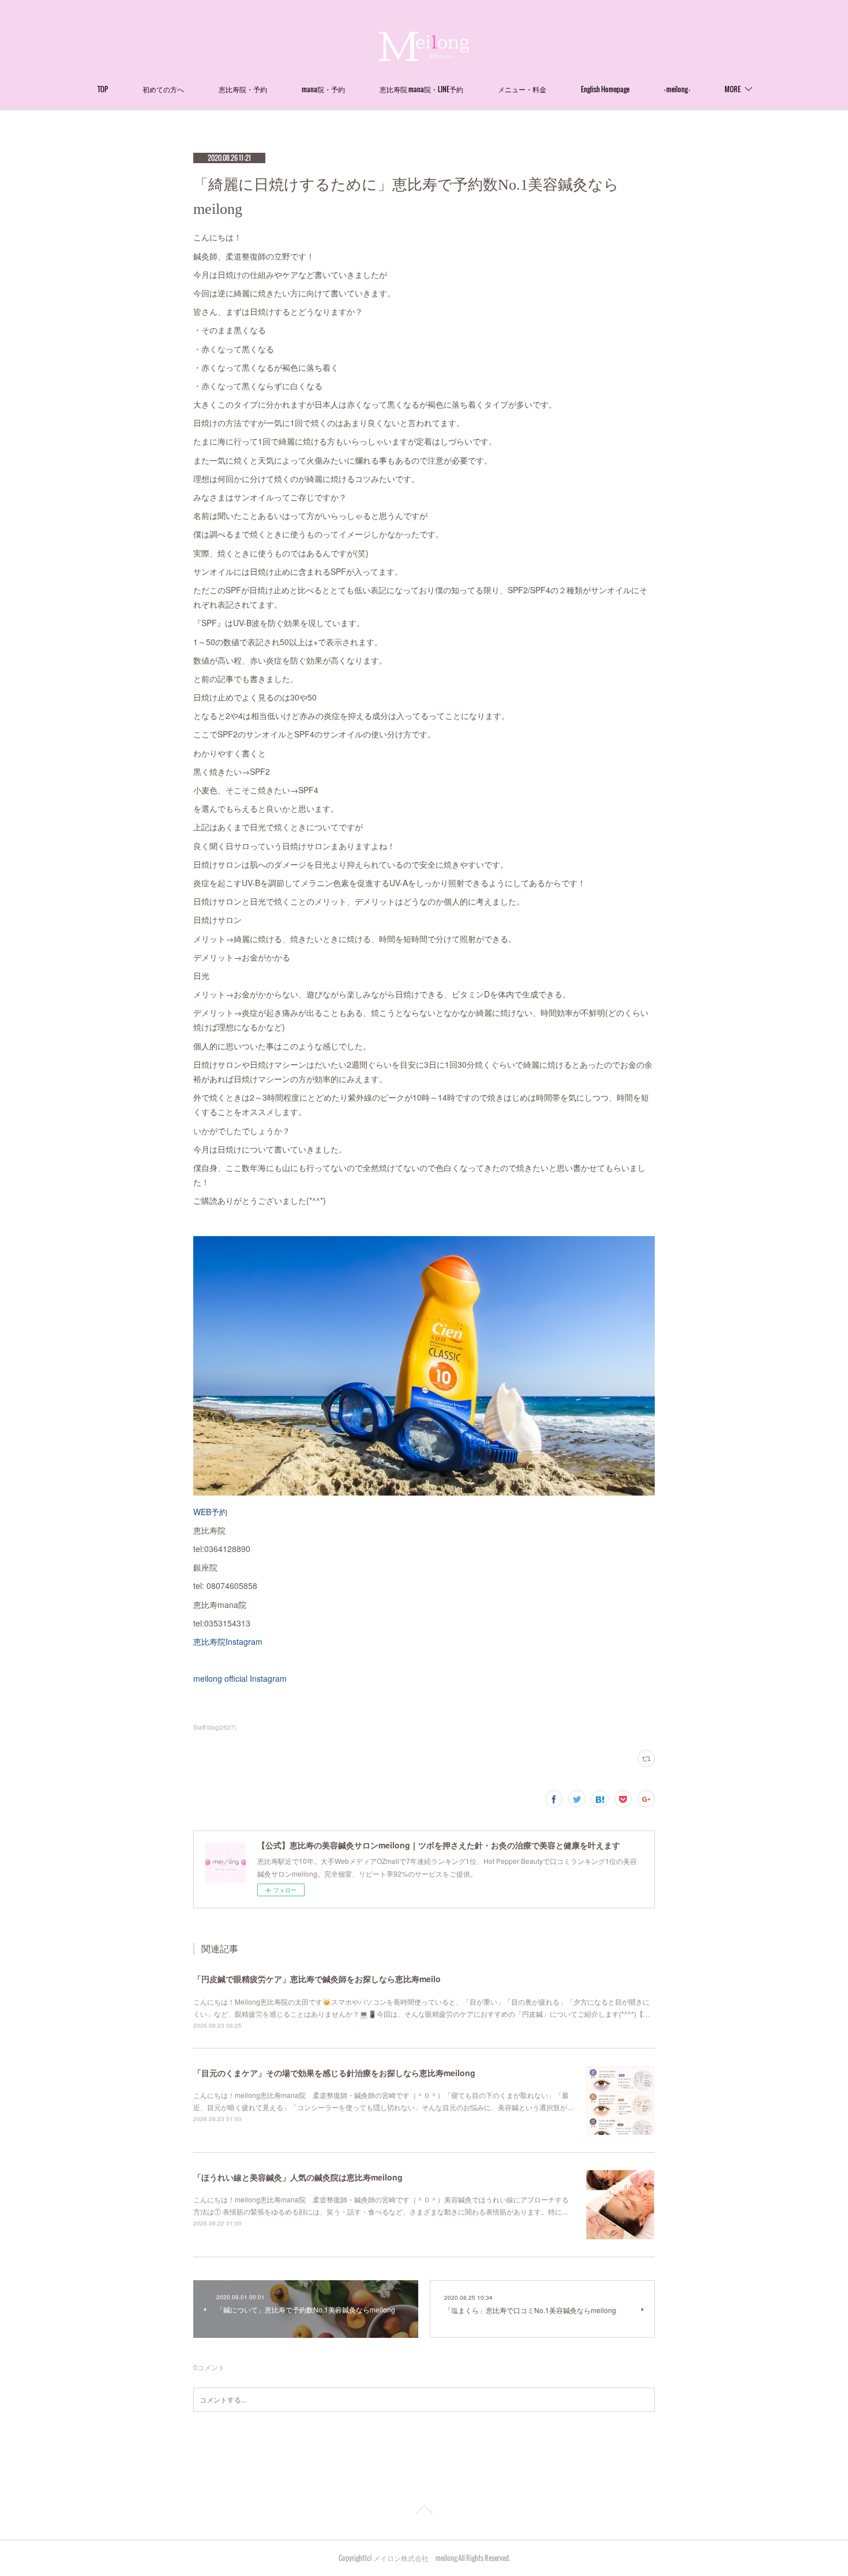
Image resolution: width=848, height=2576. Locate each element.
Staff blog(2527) (215, 1727)
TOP (103, 89)
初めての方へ (163, 89)
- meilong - (677, 89)
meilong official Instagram (240, 1678)
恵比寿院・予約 (243, 89)
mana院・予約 (323, 89)
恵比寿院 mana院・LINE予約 (421, 89)
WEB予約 (210, 1512)
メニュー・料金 (522, 89)
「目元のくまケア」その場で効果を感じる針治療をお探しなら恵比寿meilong (334, 2073)
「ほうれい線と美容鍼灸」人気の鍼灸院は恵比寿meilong (298, 2177)
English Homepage (605, 89)
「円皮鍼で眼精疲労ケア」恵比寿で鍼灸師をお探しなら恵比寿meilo (317, 1979)
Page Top (424, 2511)
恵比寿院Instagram (228, 1641)
